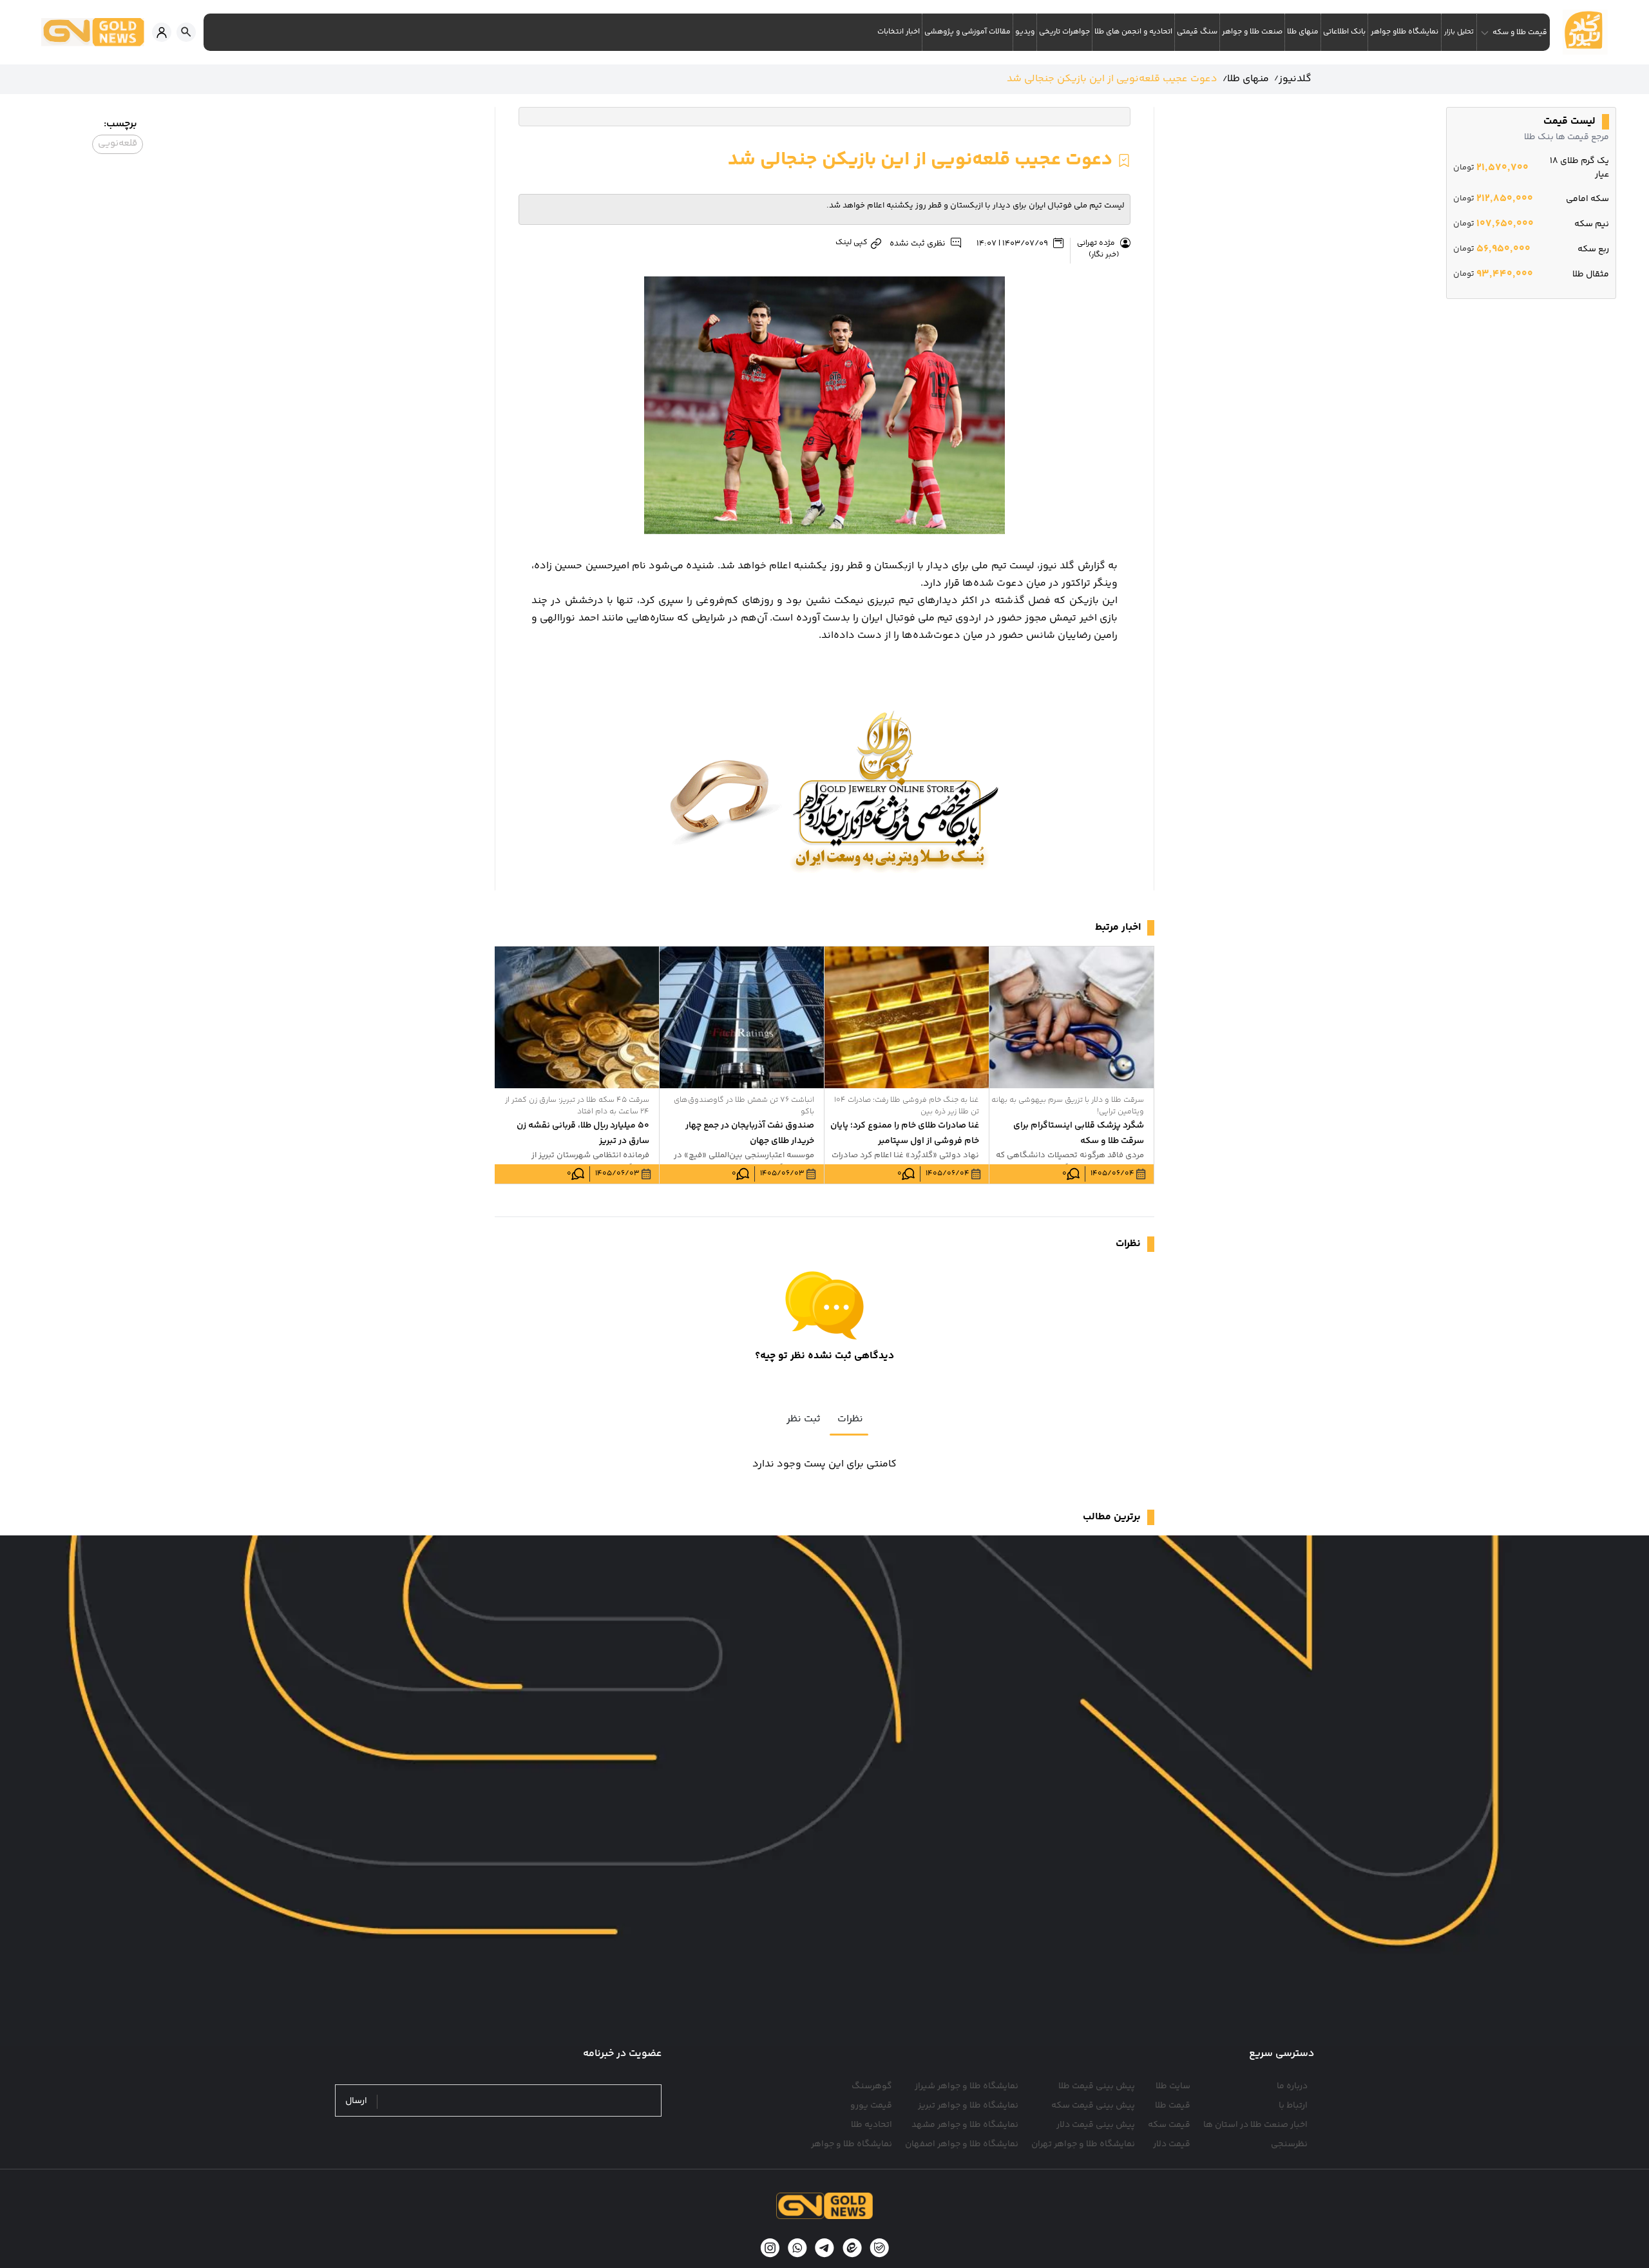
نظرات (850, 1419)
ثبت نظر (804, 1419)
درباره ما (1292, 2086)
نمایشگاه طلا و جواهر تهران (1083, 2144)
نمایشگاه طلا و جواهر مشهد (965, 2125)
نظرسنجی (1289, 2144)
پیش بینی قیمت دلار (1096, 2125)
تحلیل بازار (1459, 32)
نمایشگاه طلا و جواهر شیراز (967, 2086)
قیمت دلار (1172, 2144)
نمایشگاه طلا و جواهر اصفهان (962, 2144)
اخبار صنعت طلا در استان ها (1255, 2125)
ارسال (356, 2101)
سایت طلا (1173, 2086)
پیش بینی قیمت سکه (1093, 2106)
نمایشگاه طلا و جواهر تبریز (968, 2106)
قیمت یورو (871, 2106)
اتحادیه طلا (872, 2125)
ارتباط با (1293, 2106)
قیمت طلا (1173, 2106)
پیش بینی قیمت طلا (1097, 2086)
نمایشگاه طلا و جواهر (852, 2144)
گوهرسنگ (872, 2086)
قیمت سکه (1169, 2125)
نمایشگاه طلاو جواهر (1405, 32)
